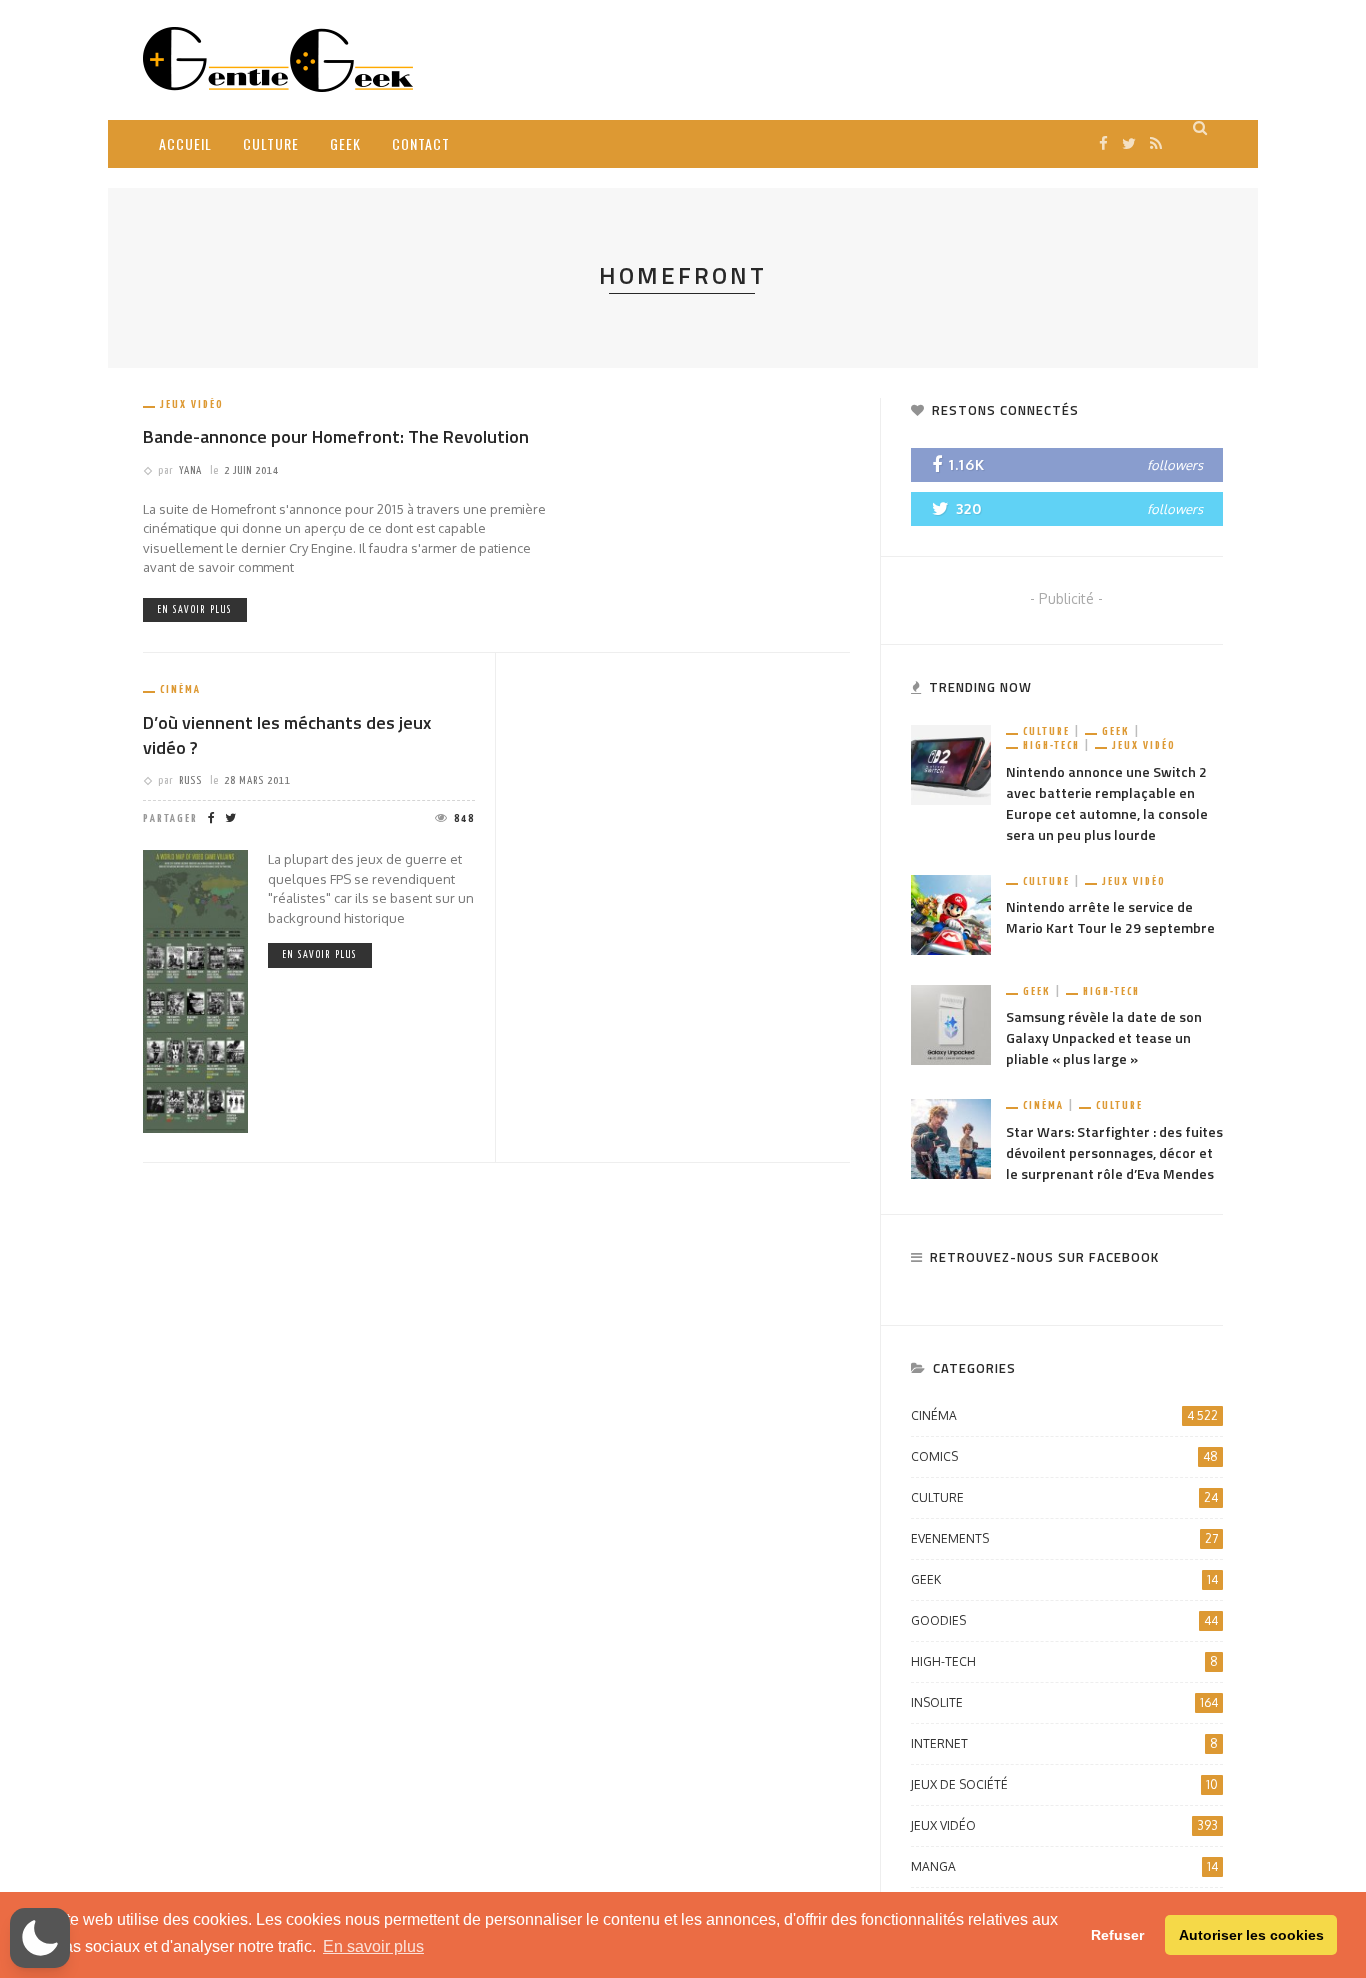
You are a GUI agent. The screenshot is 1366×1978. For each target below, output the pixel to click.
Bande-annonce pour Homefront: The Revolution (336, 436)
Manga (1064, 1866)
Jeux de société (1064, 1784)
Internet (1064, 1743)
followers (1175, 465)
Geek (345, 143)
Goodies (1064, 1620)
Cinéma (180, 689)
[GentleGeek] (278, 58)
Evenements (1064, 1538)
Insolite (1064, 1702)
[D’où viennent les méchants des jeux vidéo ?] (195, 989)
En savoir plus (195, 610)
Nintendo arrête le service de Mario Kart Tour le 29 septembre (1110, 917)
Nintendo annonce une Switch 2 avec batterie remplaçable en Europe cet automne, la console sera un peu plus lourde (1107, 803)
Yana (190, 470)
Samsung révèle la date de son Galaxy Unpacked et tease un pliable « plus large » (1104, 1037)
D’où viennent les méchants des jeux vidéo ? (287, 735)
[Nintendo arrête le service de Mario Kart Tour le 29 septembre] (951, 913)
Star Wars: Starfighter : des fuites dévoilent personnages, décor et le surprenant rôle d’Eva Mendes (1114, 1152)
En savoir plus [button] (373, 1946)
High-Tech (1051, 745)
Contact (421, 143)
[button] (40, 1938)
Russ (190, 780)
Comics (1064, 1456)
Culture (271, 143)
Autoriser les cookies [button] (1251, 1935)
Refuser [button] (1117, 1935)
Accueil (185, 143)
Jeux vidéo (192, 404)
